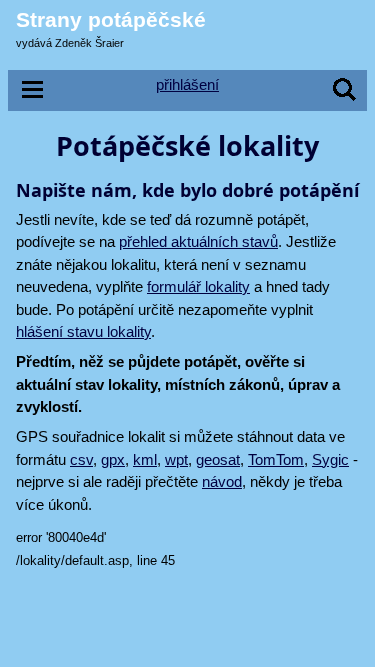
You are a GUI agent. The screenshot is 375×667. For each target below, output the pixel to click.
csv (81, 459)
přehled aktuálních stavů (198, 241)
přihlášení (187, 84)
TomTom (276, 459)
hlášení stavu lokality (83, 331)
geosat (218, 459)
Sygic (330, 459)
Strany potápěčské (111, 19)
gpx (113, 459)
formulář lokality (198, 286)
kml (145, 459)
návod (222, 481)
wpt (176, 459)
